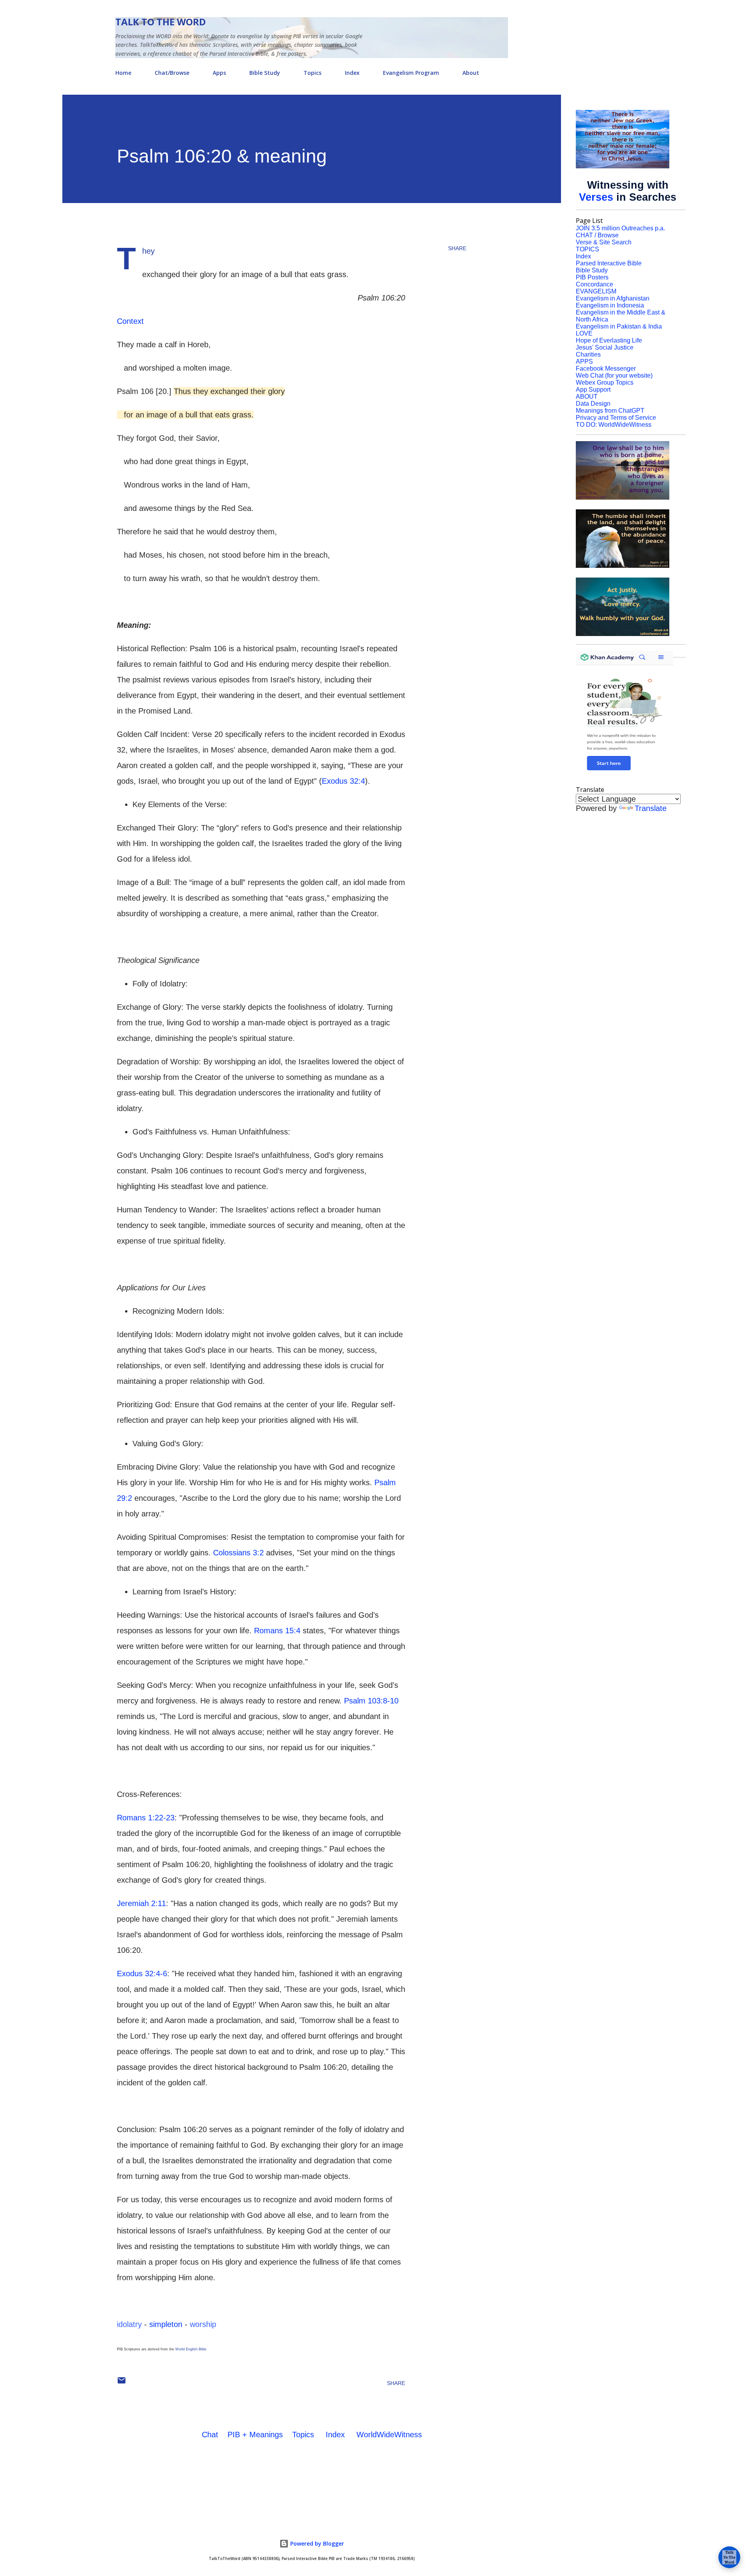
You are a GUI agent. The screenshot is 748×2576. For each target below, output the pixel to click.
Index (352, 73)
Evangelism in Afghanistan (613, 298)
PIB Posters (592, 277)
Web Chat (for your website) (614, 375)
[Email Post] (122, 2383)
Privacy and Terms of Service (616, 418)
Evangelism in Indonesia (610, 305)
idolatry (129, 2324)
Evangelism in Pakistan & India (619, 326)
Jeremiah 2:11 (141, 1903)
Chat (210, 2435)
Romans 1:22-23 (146, 1818)
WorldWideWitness (389, 2435)
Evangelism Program (411, 73)
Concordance (595, 284)
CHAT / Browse (597, 235)
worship (203, 2324)
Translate (651, 808)
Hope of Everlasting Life (609, 340)
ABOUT (587, 397)
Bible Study (265, 73)
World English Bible (191, 2349)
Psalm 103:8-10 (371, 1701)
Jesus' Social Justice (605, 347)
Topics (312, 73)
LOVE (584, 333)
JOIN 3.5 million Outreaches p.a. (620, 228)
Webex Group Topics (605, 383)
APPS (584, 361)
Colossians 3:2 (238, 1553)
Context (130, 321)
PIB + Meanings (255, 2435)
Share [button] (457, 248)
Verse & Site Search (604, 242)
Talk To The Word (161, 22)
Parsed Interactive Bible (609, 263)
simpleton (166, 2324)
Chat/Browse (172, 73)
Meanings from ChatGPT (610, 411)
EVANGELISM (596, 291)
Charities (588, 354)
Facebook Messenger (606, 368)
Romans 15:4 (277, 1631)
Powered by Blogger (316, 2543)
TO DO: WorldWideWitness (614, 425)
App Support (593, 390)
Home (123, 73)
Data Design (593, 404)
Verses (596, 197)
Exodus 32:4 (343, 781)
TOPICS (587, 249)
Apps (219, 73)
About (471, 73)
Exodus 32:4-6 (142, 1974)
